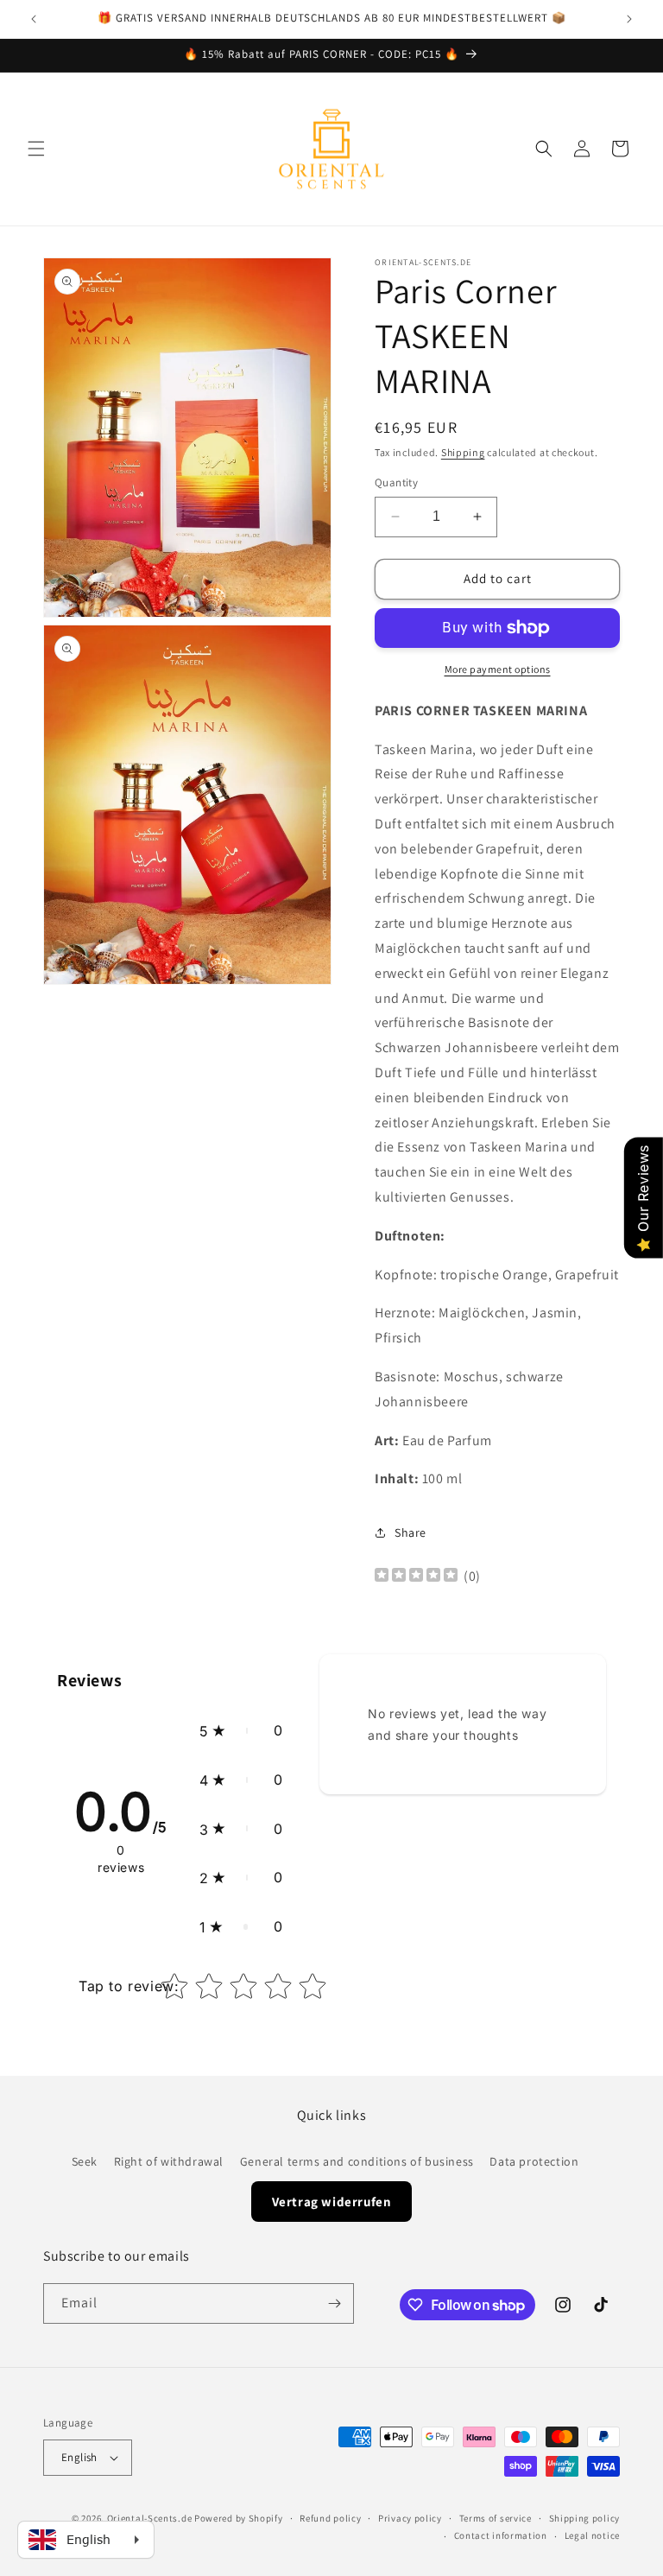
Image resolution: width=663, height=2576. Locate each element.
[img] (416, 1577)
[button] (36, 149)
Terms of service (496, 2518)
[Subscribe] (334, 2303)
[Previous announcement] (34, 19)
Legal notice (592, 2535)
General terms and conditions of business (357, 2161)
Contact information (501, 2535)
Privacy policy (410, 2518)
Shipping (463, 452)
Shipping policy (585, 2518)
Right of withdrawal (169, 2161)
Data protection (534, 2161)
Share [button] (410, 1532)
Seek (85, 2161)
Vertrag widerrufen (332, 2202)
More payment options (498, 669)
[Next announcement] (629, 19)
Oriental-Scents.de (150, 2518)
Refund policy (330, 2518)
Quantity (396, 482)
